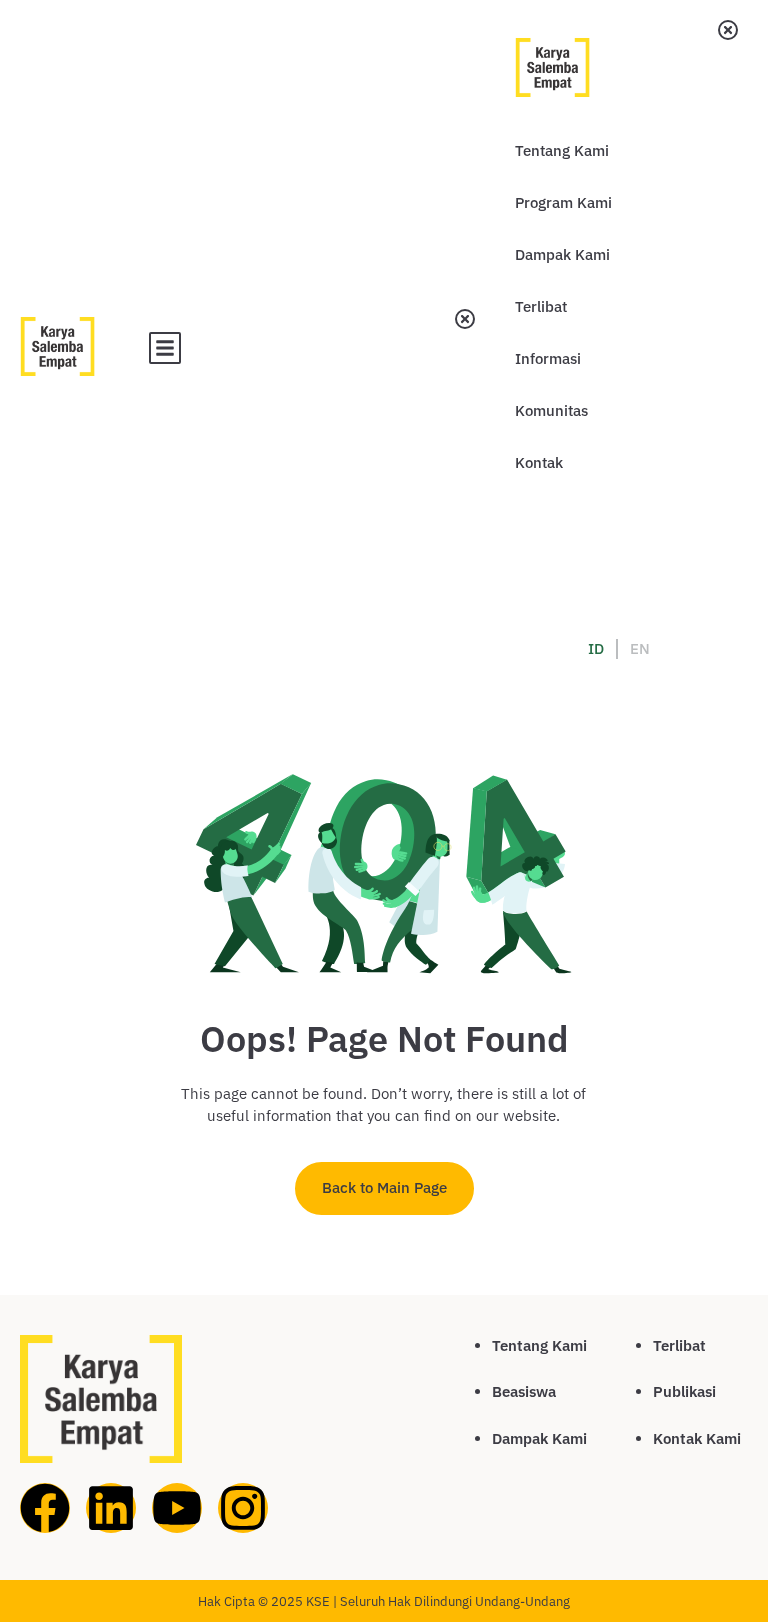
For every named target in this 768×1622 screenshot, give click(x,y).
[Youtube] (177, 1508)
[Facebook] (45, 1508)
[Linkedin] (111, 1508)
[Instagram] (243, 1508)
